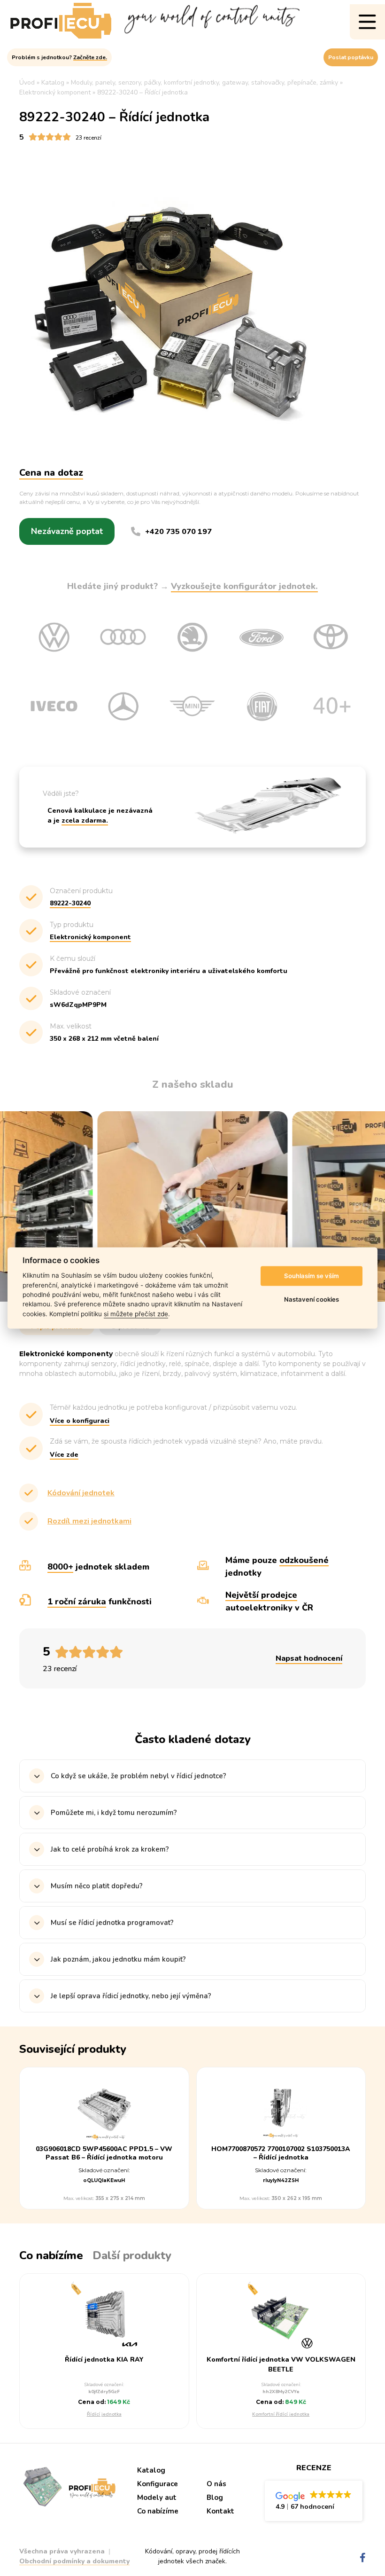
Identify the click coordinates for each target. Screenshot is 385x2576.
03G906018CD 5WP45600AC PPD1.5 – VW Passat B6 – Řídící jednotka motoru (104, 2153)
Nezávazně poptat (67, 531)
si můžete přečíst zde (136, 1314)
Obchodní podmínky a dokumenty (74, 2561)
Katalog (151, 2470)
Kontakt (220, 2511)
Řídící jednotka (104, 2414)
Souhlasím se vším (312, 1276)
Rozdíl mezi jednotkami (89, 1521)
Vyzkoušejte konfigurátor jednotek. (244, 586)
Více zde (64, 1455)
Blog (215, 2497)
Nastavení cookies (312, 1299)
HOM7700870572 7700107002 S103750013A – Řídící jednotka (281, 2153)
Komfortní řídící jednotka (281, 2414)
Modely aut (157, 2497)
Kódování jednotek (81, 1493)
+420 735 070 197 (178, 532)
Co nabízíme (158, 2511)
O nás (216, 2484)
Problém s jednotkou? (59, 57)
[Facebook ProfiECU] (363, 2558)
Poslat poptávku (351, 57)
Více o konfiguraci (80, 1421)
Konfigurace (158, 2484)
